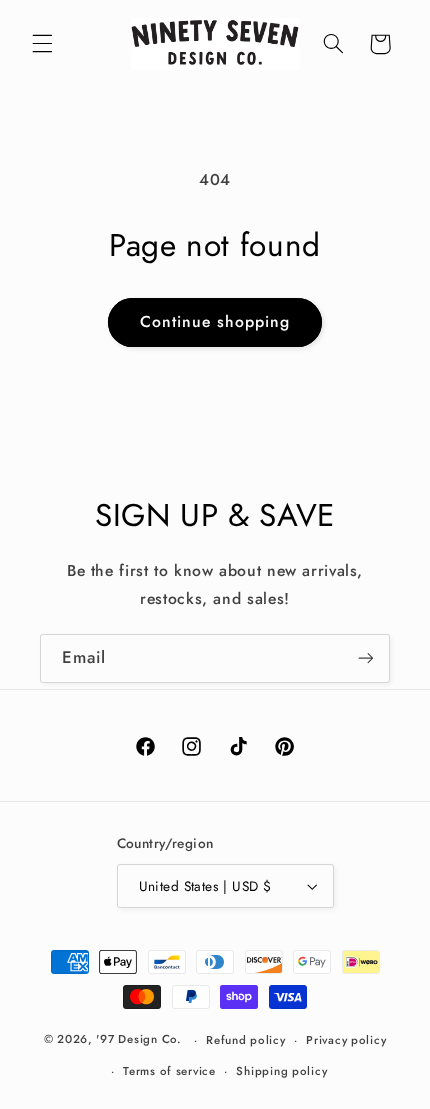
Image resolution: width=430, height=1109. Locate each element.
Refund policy (246, 1040)
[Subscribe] (366, 658)
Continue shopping (215, 321)
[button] (42, 44)
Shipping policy (281, 1071)
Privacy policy (346, 1040)
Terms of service (169, 1071)
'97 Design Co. (138, 1040)
